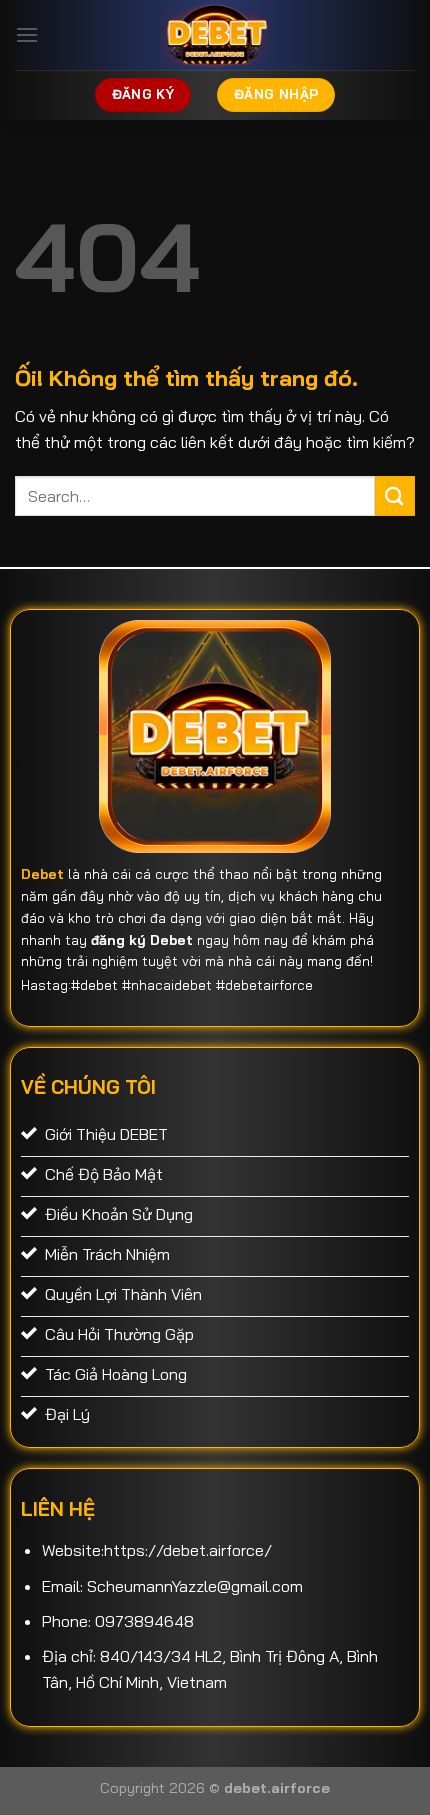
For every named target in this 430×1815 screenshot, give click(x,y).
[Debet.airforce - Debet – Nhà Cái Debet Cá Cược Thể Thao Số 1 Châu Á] (215, 35)
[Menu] (27, 34)
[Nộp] (395, 495)
